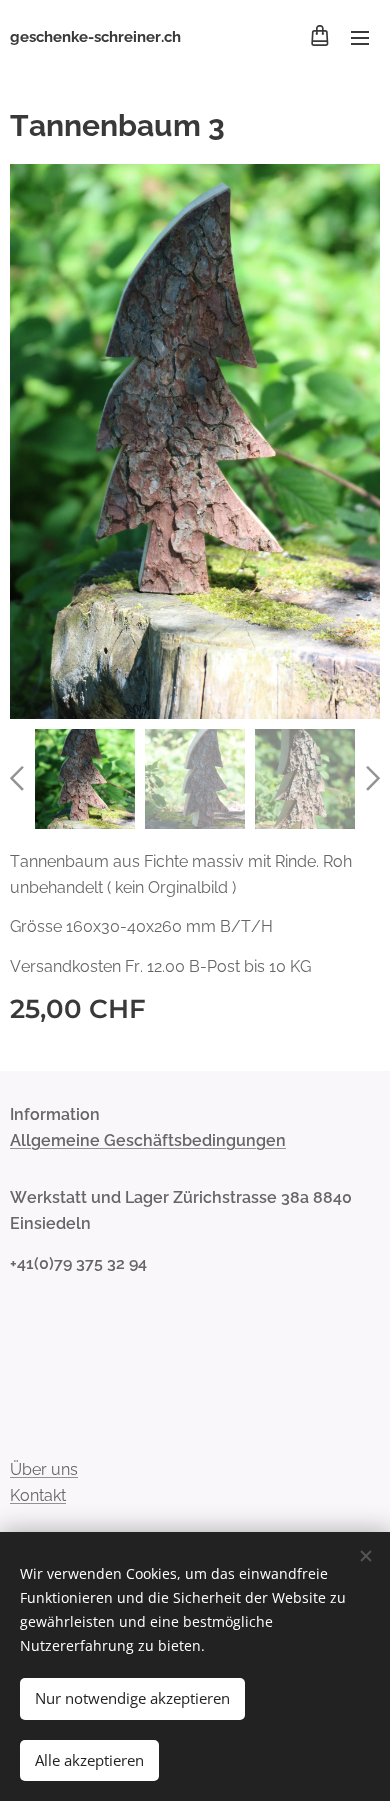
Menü (360, 37)
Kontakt (38, 1495)
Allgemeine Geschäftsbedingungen (148, 1140)
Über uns (44, 1469)
